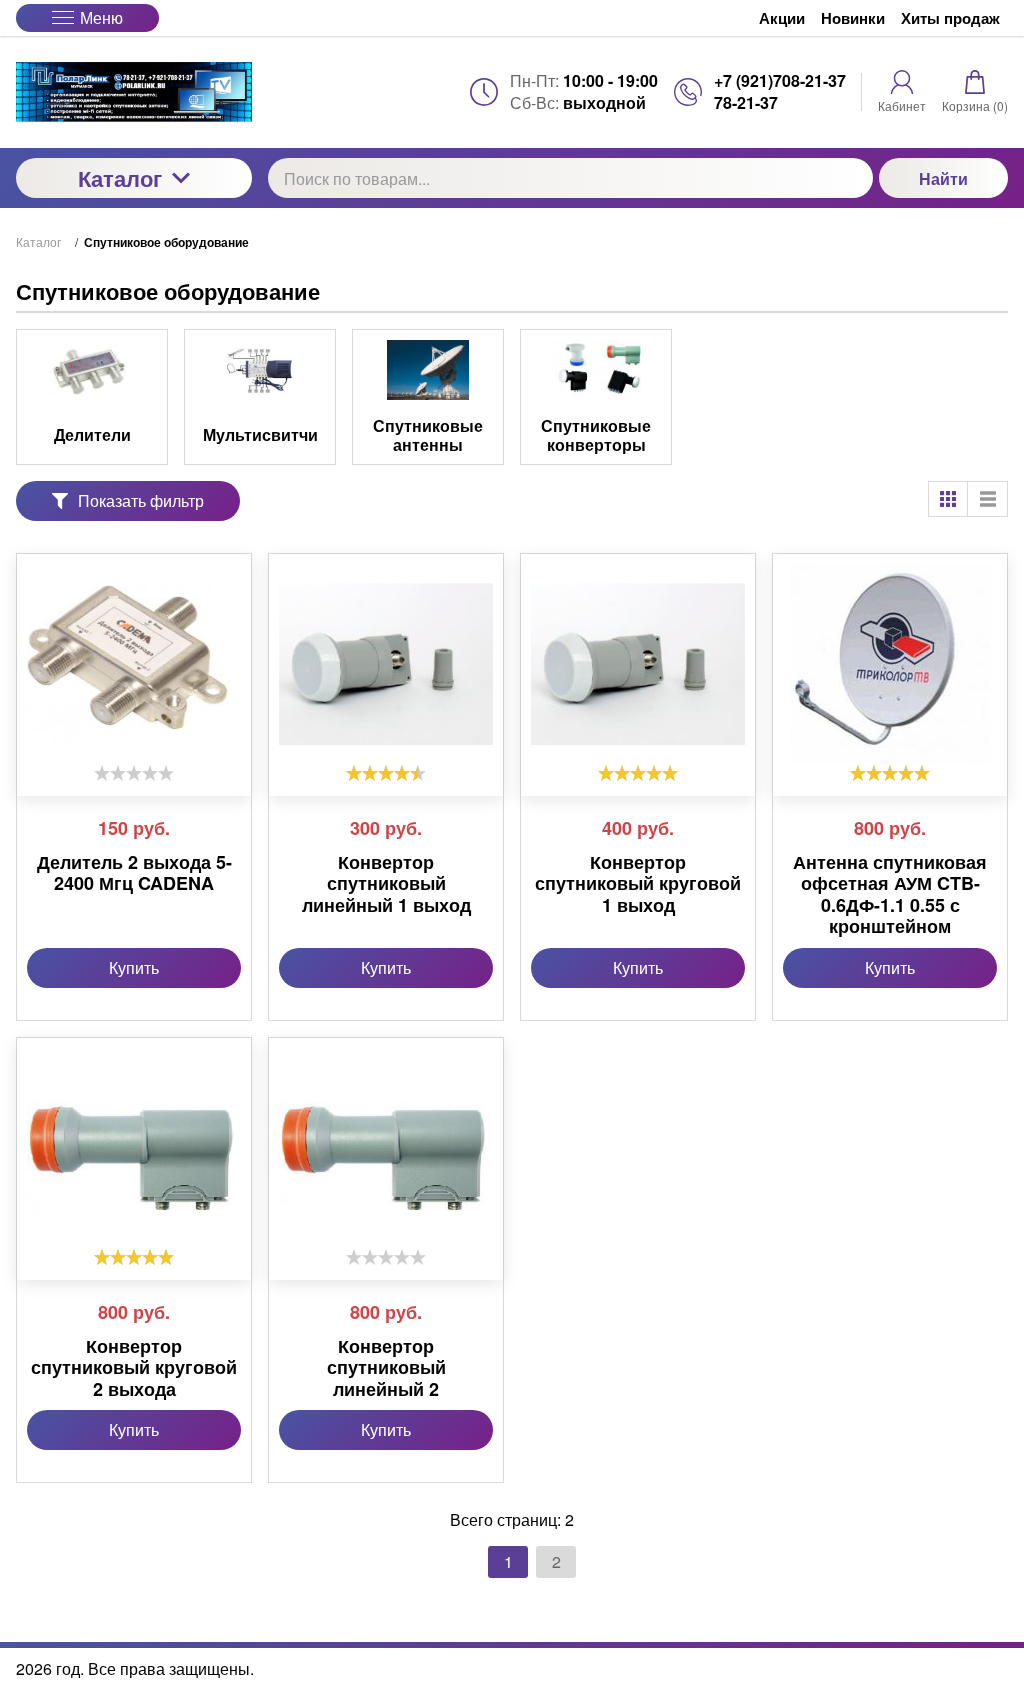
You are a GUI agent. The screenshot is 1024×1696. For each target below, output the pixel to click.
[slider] (134, 773)
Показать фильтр (141, 500)
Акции (782, 18)
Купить (134, 967)
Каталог (120, 178)
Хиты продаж (950, 18)
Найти (943, 178)
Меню (101, 17)
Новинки (853, 18)
